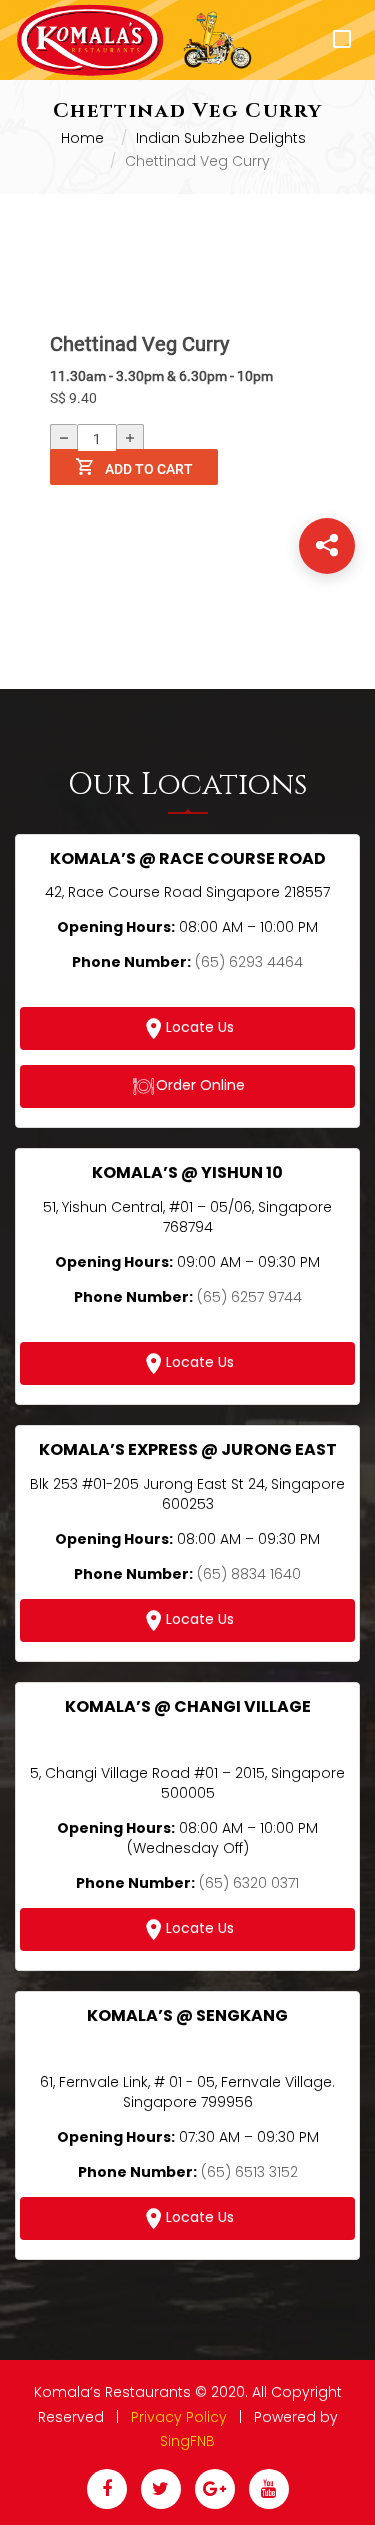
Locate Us (200, 1028)
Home (82, 138)
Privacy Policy (179, 2417)
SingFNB (187, 2441)
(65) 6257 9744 (249, 1297)
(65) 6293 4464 (249, 962)
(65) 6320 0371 (249, 1883)
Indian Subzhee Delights (221, 138)
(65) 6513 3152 (249, 2172)
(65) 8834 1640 (249, 1574)
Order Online (200, 1086)
